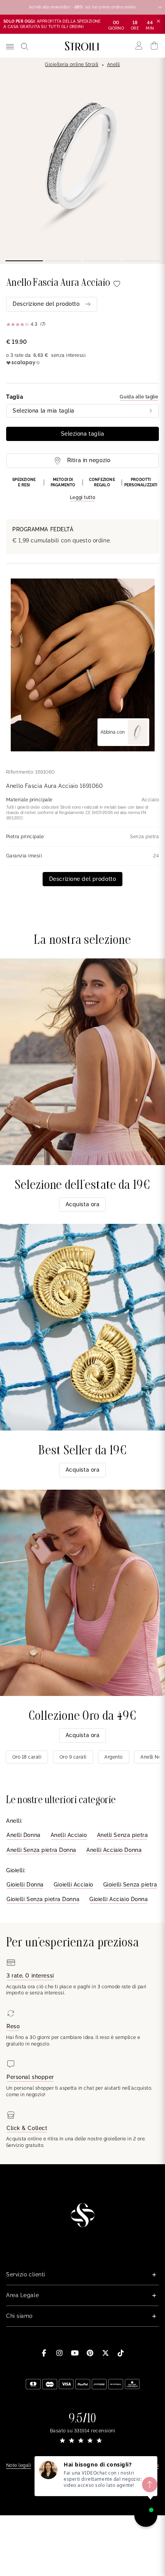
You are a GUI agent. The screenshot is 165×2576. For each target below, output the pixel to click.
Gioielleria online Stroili (72, 65)
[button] (82, 489)
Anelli (114, 65)
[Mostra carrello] (154, 46)
